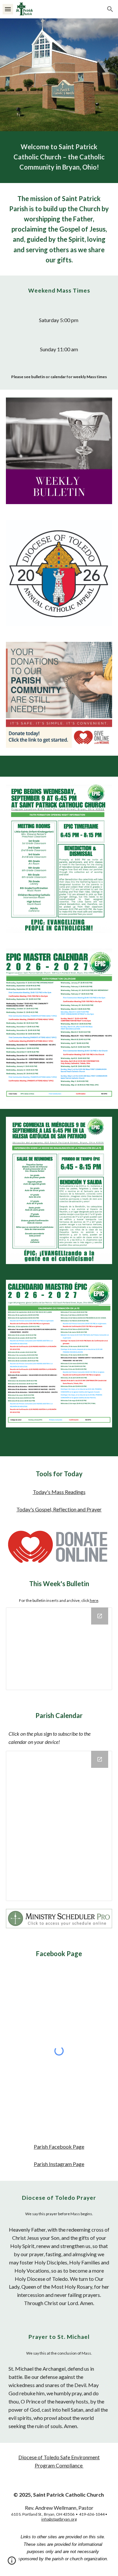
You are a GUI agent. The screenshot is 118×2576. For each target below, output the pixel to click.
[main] (59, 157)
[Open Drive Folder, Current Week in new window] (100, 1616)
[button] (8, 9)
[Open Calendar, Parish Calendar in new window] (100, 1759)
